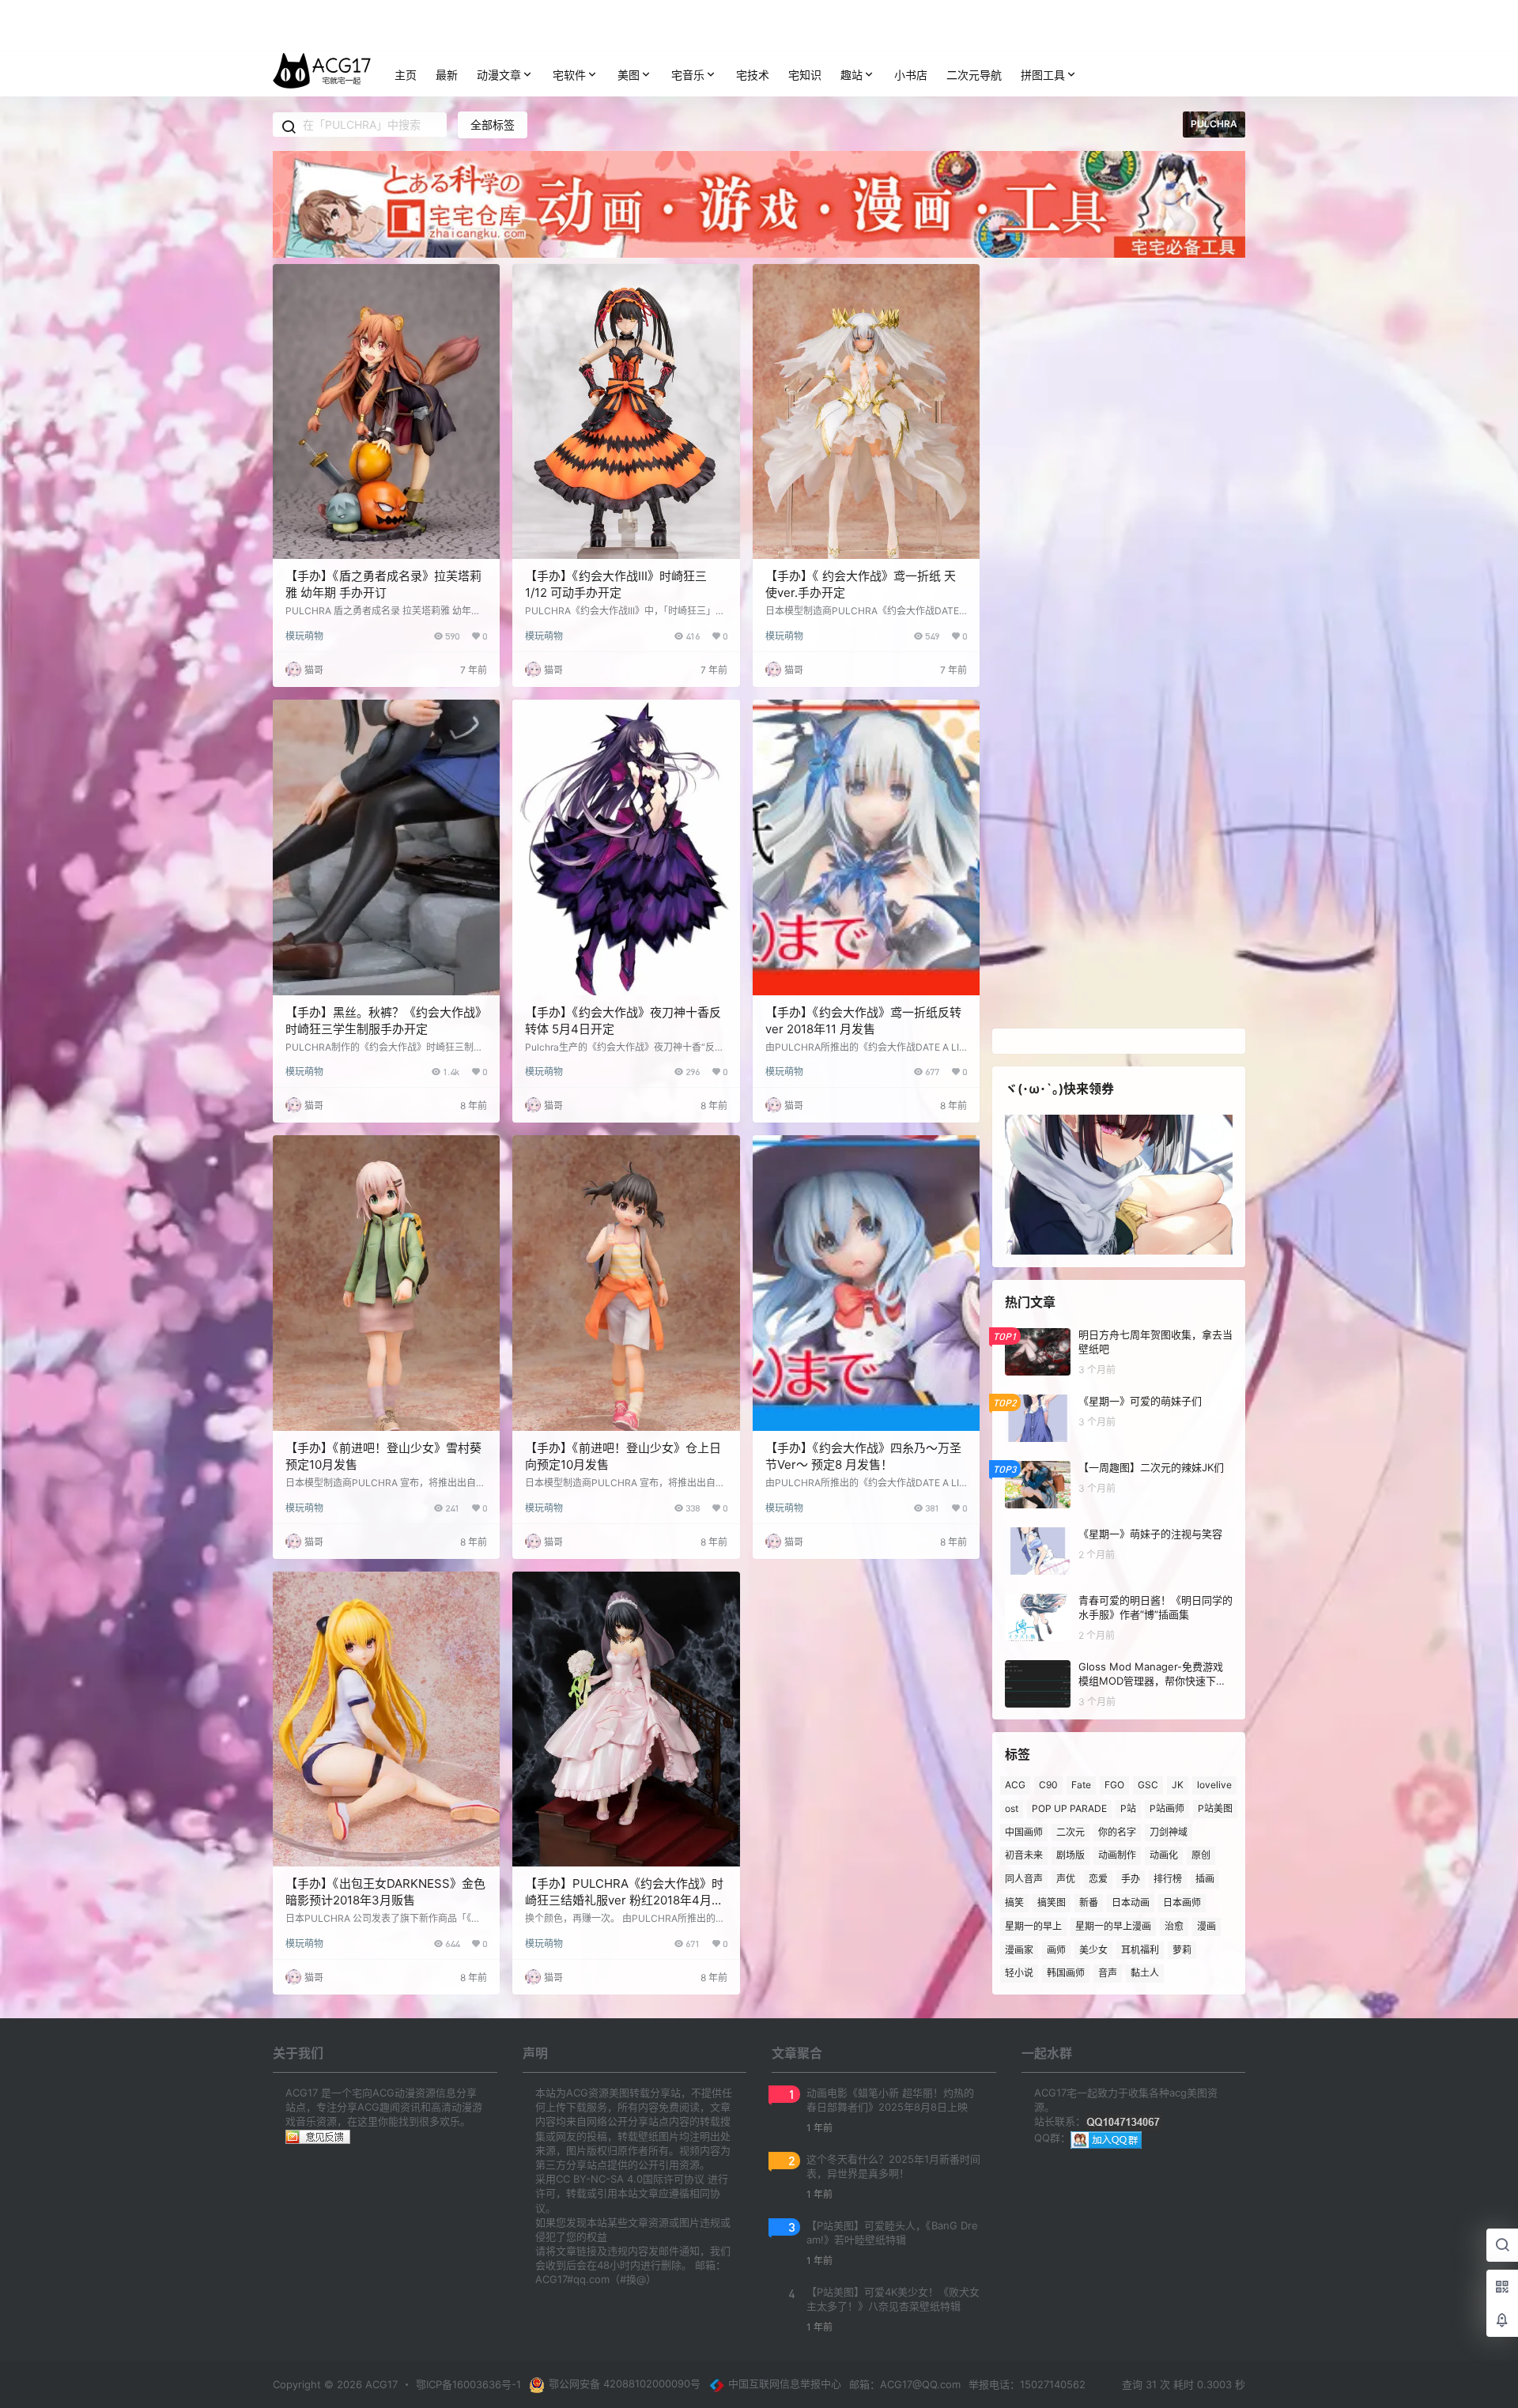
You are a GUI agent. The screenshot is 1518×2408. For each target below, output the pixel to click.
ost (1012, 1808)
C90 (1048, 1785)
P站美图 (1215, 1808)
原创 (1201, 1855)
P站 (1128, 1808)
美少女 (1093, 1949)
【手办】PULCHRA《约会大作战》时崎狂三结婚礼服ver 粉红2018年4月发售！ (624, 1900)
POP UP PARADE (1069, 1808)
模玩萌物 (304, 636)
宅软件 (569, 75)
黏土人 (1145, 1973)
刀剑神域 (1169, 1831)
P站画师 (1167, 1808)
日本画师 (1182, 1902)
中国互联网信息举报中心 (785, 2383)
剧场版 (1071, 1855)
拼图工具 (1043, 75)
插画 (1205, 1879)
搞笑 (1014, 1902)
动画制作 (1117, 1855)
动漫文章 (499, 75)
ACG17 (380, 2384)
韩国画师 (1066, 1973)
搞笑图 (1052, 1902)
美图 (629, 75)
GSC (1148, 1785)
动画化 (1164, 1855)
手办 (1131, 1879)
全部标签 (493, 125)
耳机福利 (1140, 1949)
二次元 (1071, 1831)
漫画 (1206, 1926)
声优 (1066, 1879)
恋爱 (1098, 1879)
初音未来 (1024, 1855)
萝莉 (1182, 1949)
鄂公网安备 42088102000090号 (625, 2383)
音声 (1108, 1973)
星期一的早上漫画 (1113, 1926)
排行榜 (1168, 1879)
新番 (1089, 1902)
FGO (1114, 1785)
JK (1178, 1785)
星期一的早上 (1033, 1926)
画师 (1056, 1949)
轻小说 (1019, 1973)
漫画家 (1019, 1949)
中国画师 (1024, 1831)
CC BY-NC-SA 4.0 (599, 2179)
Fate (1081, 1785)
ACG (1015, 1785)
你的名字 (1117, 1831)
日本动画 (1131, 1902)
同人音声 (1024, 1879)
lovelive (1214, 1785)
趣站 (852, 75)
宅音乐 (688, 75)
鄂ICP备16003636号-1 (468, 2384)
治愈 (1174, 1926)
